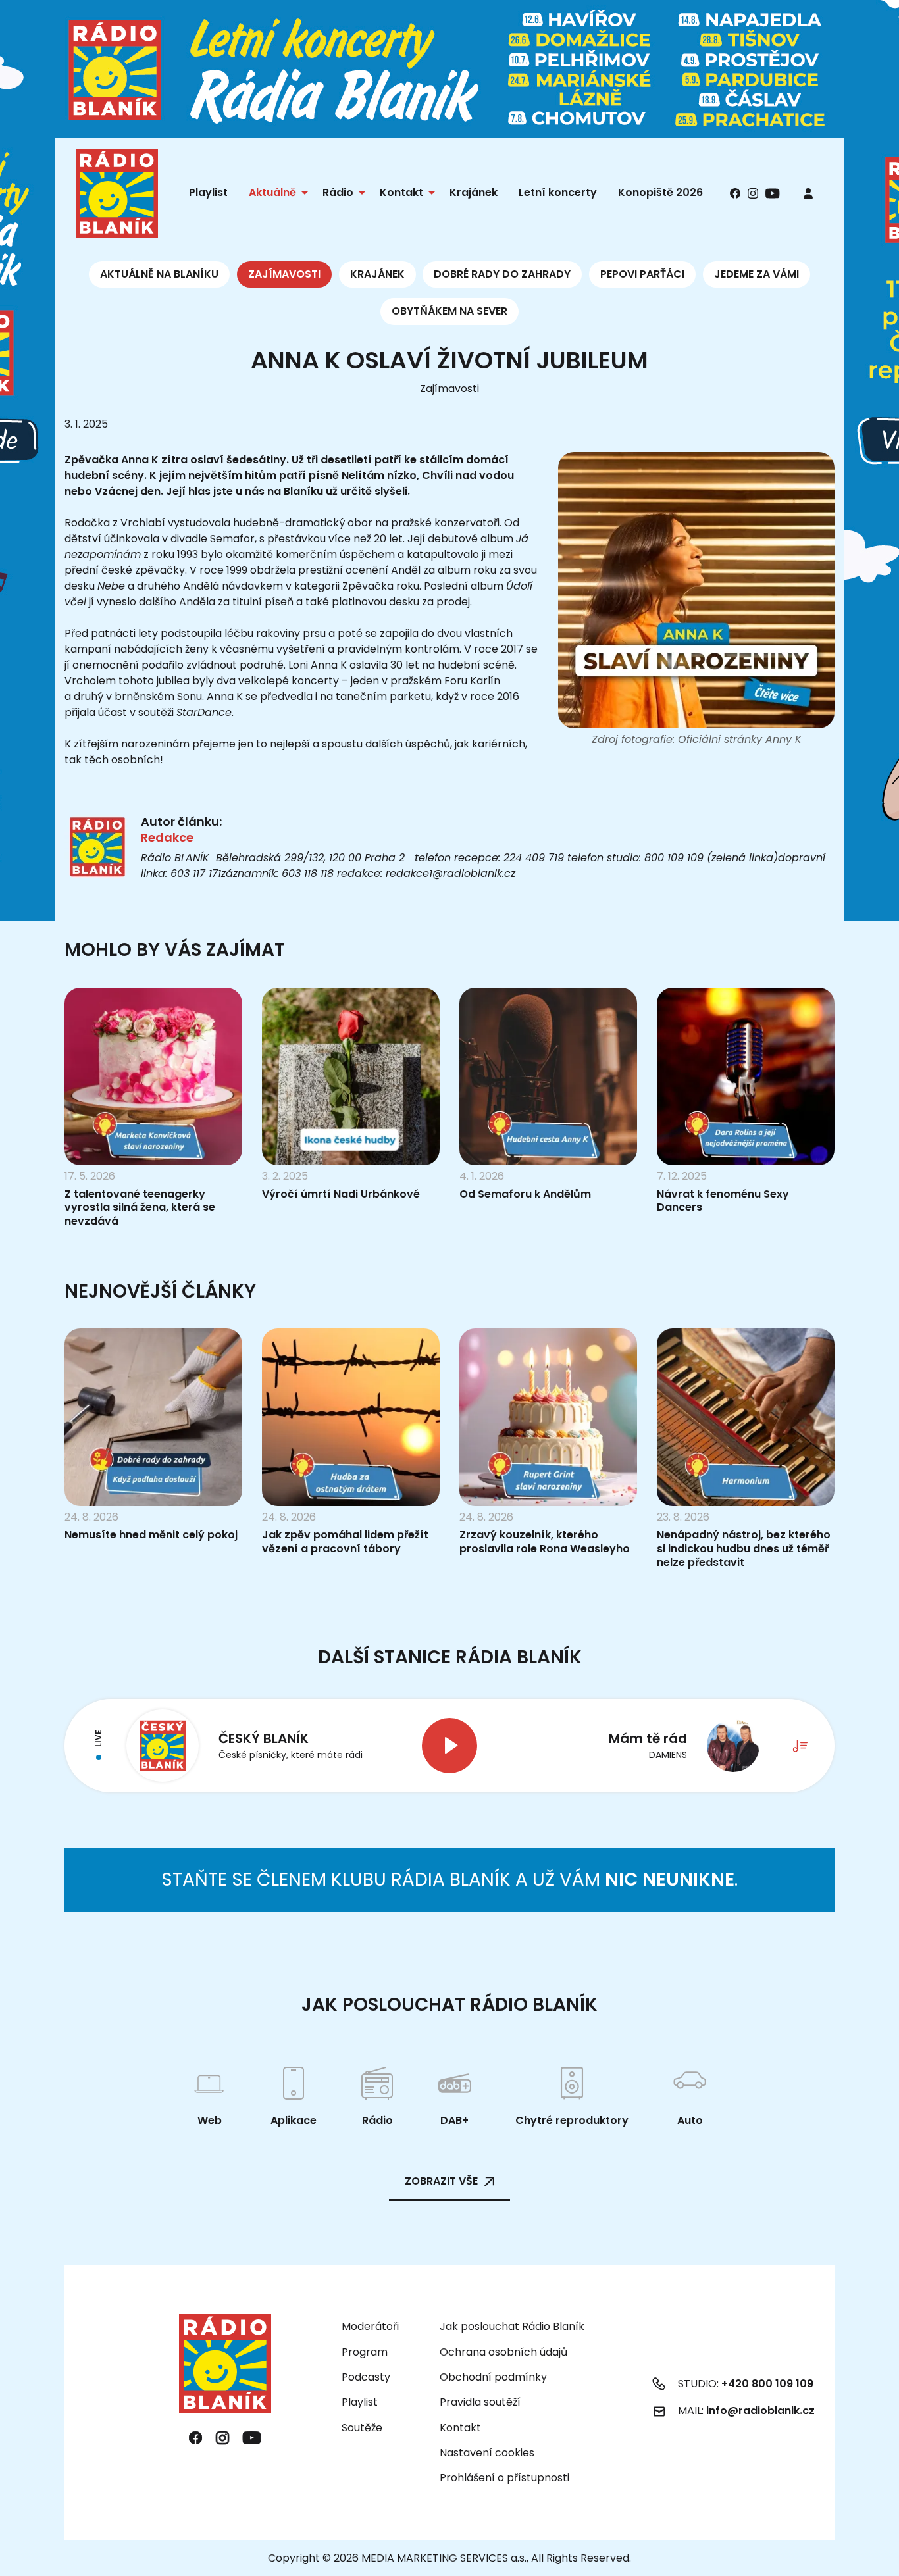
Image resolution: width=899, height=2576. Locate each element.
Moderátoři (370, 2326)
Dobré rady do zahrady (502, 274)
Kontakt (460, 2428)
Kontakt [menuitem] (401, 192)
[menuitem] (808, 193)
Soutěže (362, 2428)
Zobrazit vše (441, 2181)
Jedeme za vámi (757, 274)
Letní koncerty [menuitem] (558, 192)
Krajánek (377, 274)
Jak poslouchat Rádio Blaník (512, 2326)
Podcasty (366, 2377)
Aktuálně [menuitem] (272, 192)
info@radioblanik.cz (760, 2411)
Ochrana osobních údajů (503, 2352)
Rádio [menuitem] (338, 192)
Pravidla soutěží (480, 2402)
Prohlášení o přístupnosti (504, 2478)
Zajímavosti (284, 274)
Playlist (360, 2402)
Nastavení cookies (487, 2453)
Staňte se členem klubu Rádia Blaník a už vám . (449, 1880)
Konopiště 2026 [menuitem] (660, 192)
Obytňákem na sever (449, 311)
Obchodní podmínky (493, 2377)
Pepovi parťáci (642, 274)
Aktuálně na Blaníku (159, 274)
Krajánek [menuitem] (474, 192)
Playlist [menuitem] (208, 192)
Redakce (167, 837)
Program (365, 2352)
